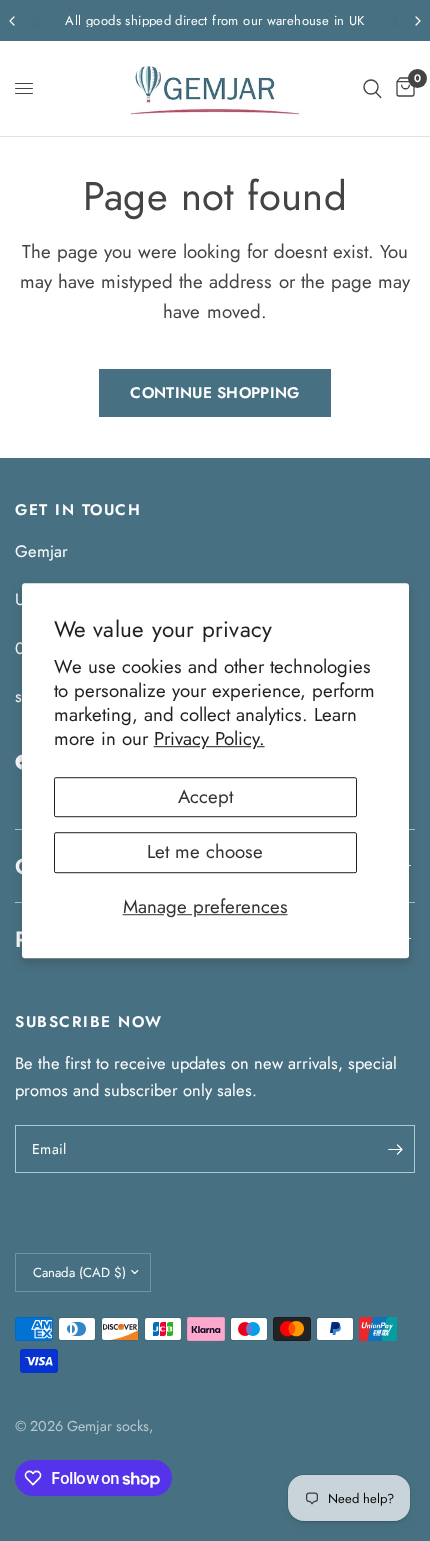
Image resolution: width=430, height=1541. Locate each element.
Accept (205, 796)
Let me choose (205, 851)
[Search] (372, 88)
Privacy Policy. (209, 739)
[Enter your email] (395, 1149)
